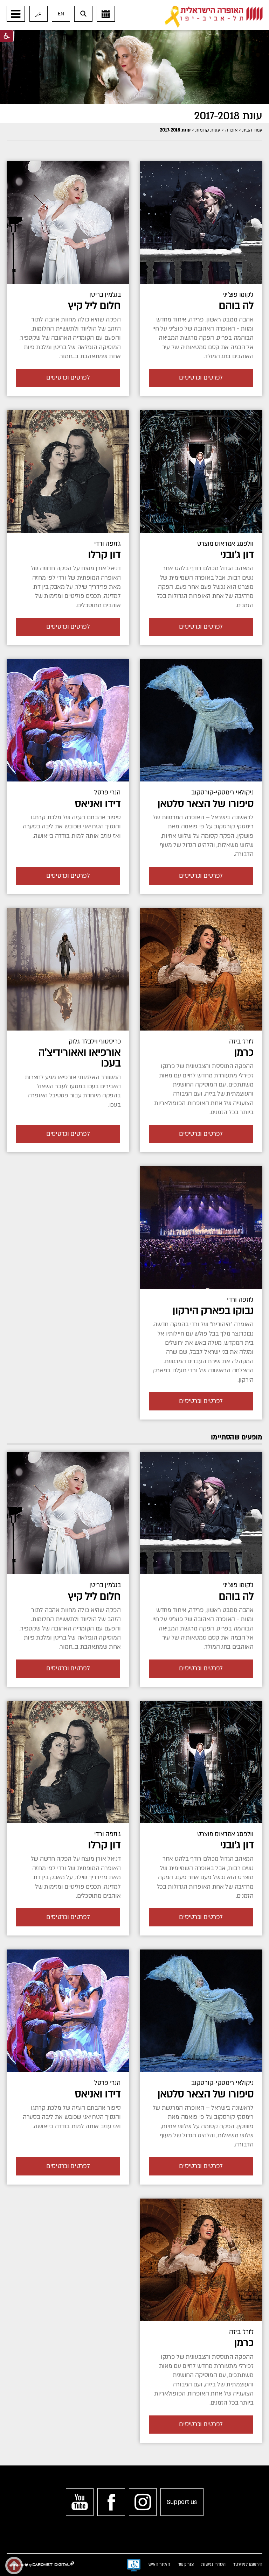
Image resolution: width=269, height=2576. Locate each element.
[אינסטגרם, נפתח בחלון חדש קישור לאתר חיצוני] (143, 2502)
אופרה (231, 130)
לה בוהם (236, 306)
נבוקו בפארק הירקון (213, 1311)
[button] (16, 14)
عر (38, 14)
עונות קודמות (208, 130)
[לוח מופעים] (106, 14)
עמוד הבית (252, 130)
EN (61, 14)
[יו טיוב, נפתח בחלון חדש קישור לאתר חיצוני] (80, 2502)
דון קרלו (104, 555)
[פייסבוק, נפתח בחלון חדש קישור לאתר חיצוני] (111, 2502)
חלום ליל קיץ (94, 306)
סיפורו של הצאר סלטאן (205, 804)
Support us (182, 2502)
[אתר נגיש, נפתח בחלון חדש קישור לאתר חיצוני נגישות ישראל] (134, 2566)
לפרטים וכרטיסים (201, 378)
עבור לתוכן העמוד (146, 7)
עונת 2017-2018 (228, 116)
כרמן (244, 1052)
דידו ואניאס (98, 804)
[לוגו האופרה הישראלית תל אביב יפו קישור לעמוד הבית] (214, 17)
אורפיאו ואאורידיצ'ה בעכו (79, 1058)
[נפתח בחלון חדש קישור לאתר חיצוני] (68, 969)
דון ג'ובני (237, 555)
